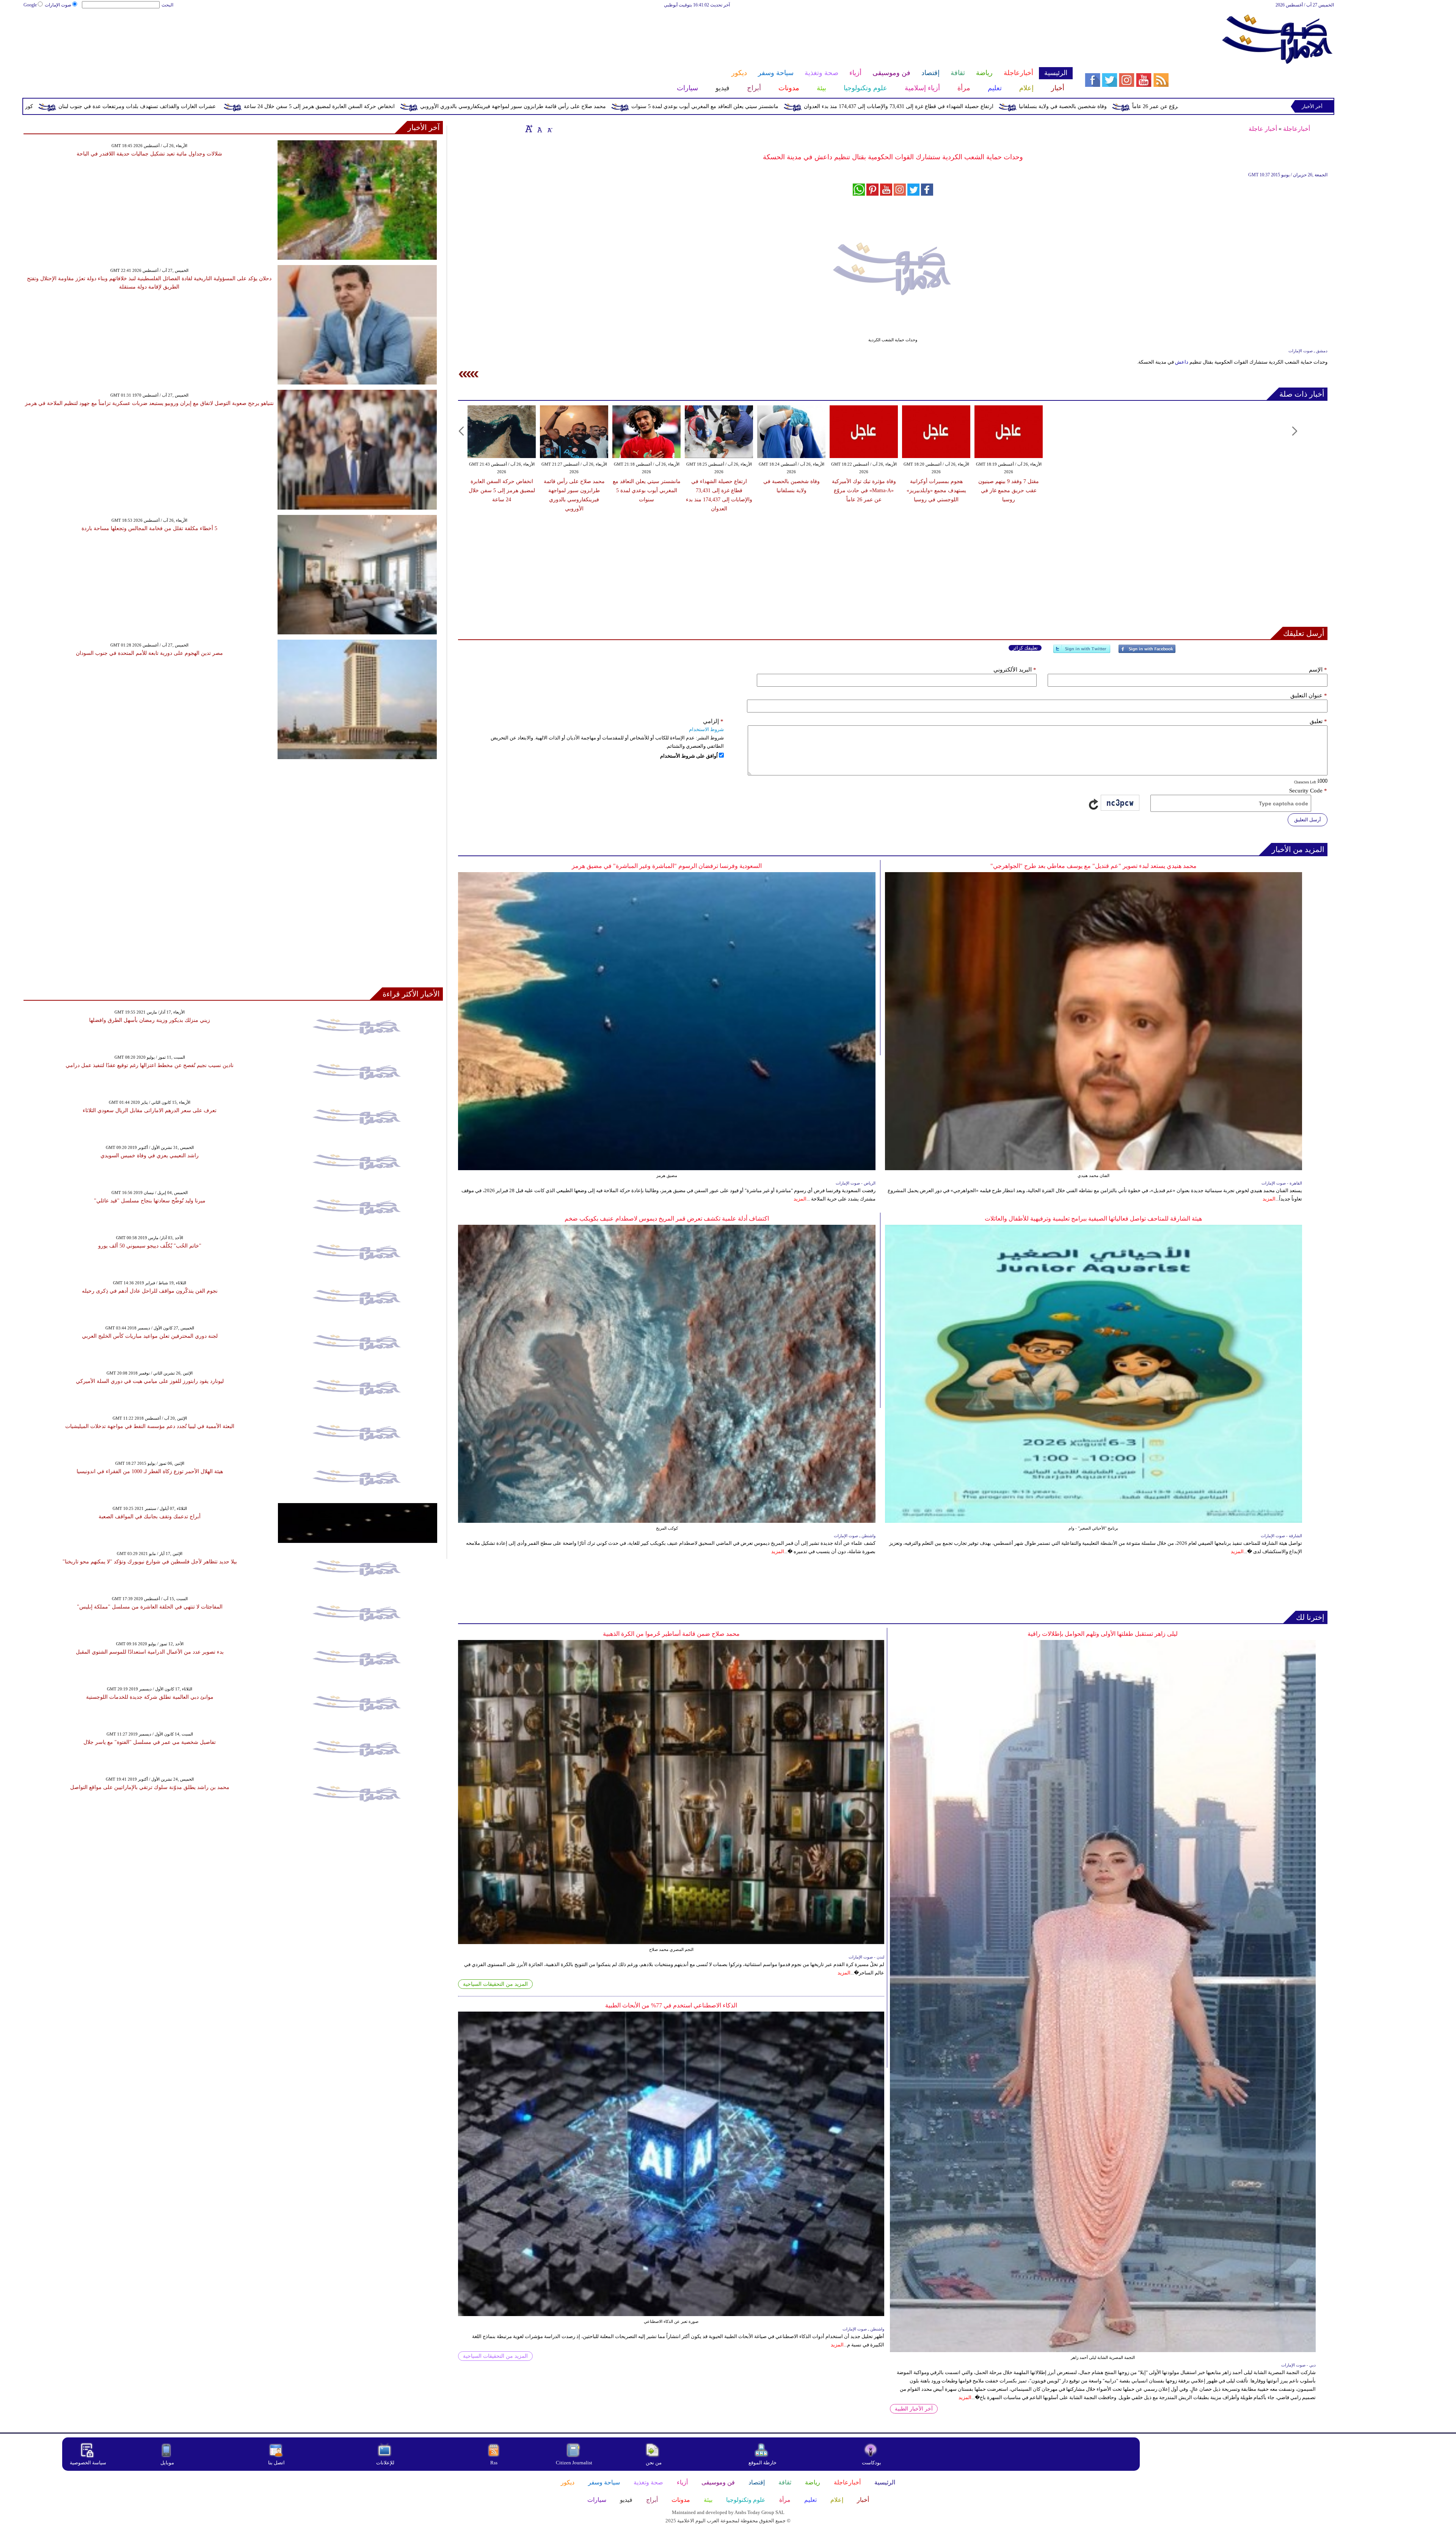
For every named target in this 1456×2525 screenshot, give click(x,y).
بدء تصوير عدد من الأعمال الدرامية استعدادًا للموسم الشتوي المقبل (150, 1652)
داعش (1182, 362)
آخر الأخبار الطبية (914, 2409)
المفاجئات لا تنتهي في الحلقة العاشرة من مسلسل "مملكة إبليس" (150, 1607)
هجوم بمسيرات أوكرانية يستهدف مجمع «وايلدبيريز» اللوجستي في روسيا (936, 490)
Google (30, 5)
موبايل (168, 2463)
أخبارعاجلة (1297, 129)
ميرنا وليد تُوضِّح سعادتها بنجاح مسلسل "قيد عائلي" (150, 1201)
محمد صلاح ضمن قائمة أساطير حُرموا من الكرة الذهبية (671, 1634)
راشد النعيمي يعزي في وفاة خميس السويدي (150, 1156)
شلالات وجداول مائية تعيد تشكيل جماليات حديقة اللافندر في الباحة (149, 154)
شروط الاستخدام (706, 729)
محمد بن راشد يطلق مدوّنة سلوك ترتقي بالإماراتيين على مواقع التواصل (150, 1787)
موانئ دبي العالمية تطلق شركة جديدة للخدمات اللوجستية (150, 1697)
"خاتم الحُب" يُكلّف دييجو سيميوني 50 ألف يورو (150, 1246)
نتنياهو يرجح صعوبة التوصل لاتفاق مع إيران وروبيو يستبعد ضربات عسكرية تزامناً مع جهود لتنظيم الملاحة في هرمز (149, 403)
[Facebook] (1147, 652)
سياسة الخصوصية (88, 2463)
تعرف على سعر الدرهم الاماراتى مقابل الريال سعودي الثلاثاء (150, 1110)
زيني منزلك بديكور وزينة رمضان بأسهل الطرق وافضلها (150, 1020)
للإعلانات (385, 2463)
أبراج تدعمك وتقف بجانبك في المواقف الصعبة (150, 1517)
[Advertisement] (548, 33)
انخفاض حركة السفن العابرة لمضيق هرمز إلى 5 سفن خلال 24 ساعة (708, 106)
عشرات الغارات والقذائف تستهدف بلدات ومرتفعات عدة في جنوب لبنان (526, 106)
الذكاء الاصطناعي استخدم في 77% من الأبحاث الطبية (671, 2005)
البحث (167, 5)
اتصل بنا (276, 2463)
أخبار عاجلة (1263, 129)
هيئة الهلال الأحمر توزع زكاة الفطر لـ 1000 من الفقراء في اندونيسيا (150, 1471)
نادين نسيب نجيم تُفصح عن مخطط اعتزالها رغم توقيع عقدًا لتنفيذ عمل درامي (150, 1065)
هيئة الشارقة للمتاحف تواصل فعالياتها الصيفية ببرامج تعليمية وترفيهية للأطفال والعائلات (1093, 1219)
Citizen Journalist (574, 2463)
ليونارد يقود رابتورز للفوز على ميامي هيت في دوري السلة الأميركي (150, 1381)
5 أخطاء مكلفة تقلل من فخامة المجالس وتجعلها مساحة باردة (149, 528)
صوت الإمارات (58, 5)
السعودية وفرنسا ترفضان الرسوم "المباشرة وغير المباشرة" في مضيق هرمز (667, 866)
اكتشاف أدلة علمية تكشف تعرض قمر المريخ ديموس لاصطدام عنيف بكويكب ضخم (667, 1219)
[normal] (539, 129)
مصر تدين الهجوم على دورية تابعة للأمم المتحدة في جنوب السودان (149, 653)
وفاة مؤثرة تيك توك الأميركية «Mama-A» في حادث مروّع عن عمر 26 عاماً (864, 490)
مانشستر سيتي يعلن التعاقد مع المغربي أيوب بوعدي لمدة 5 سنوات (1094, 106)
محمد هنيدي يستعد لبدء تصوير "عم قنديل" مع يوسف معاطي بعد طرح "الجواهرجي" (1094, 866)
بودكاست (872, 2463)
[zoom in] (529, 129)
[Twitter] (1082, 652)
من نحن (654, 2463)
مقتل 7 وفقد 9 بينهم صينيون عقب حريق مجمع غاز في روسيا (179, 106)
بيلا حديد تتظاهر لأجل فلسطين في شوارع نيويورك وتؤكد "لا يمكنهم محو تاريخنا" (150, 1562)
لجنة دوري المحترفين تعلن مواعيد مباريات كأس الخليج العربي (150, 1336)
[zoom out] (549, 129)
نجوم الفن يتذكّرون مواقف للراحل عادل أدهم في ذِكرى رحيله (150, 1291)
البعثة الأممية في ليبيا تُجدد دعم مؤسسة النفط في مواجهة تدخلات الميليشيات (150, 1426)
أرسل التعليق (1308, 820)
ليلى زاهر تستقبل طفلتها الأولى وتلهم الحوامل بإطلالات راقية (1103, 1634)
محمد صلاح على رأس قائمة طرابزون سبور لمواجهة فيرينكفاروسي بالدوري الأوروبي (902, 106)
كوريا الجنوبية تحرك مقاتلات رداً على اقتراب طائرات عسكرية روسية (346, 106)
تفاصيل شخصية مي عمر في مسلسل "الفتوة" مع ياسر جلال (150, 1742)
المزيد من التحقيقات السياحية (495, 1984)
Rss (494, 2463)
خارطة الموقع (763, 2463)
